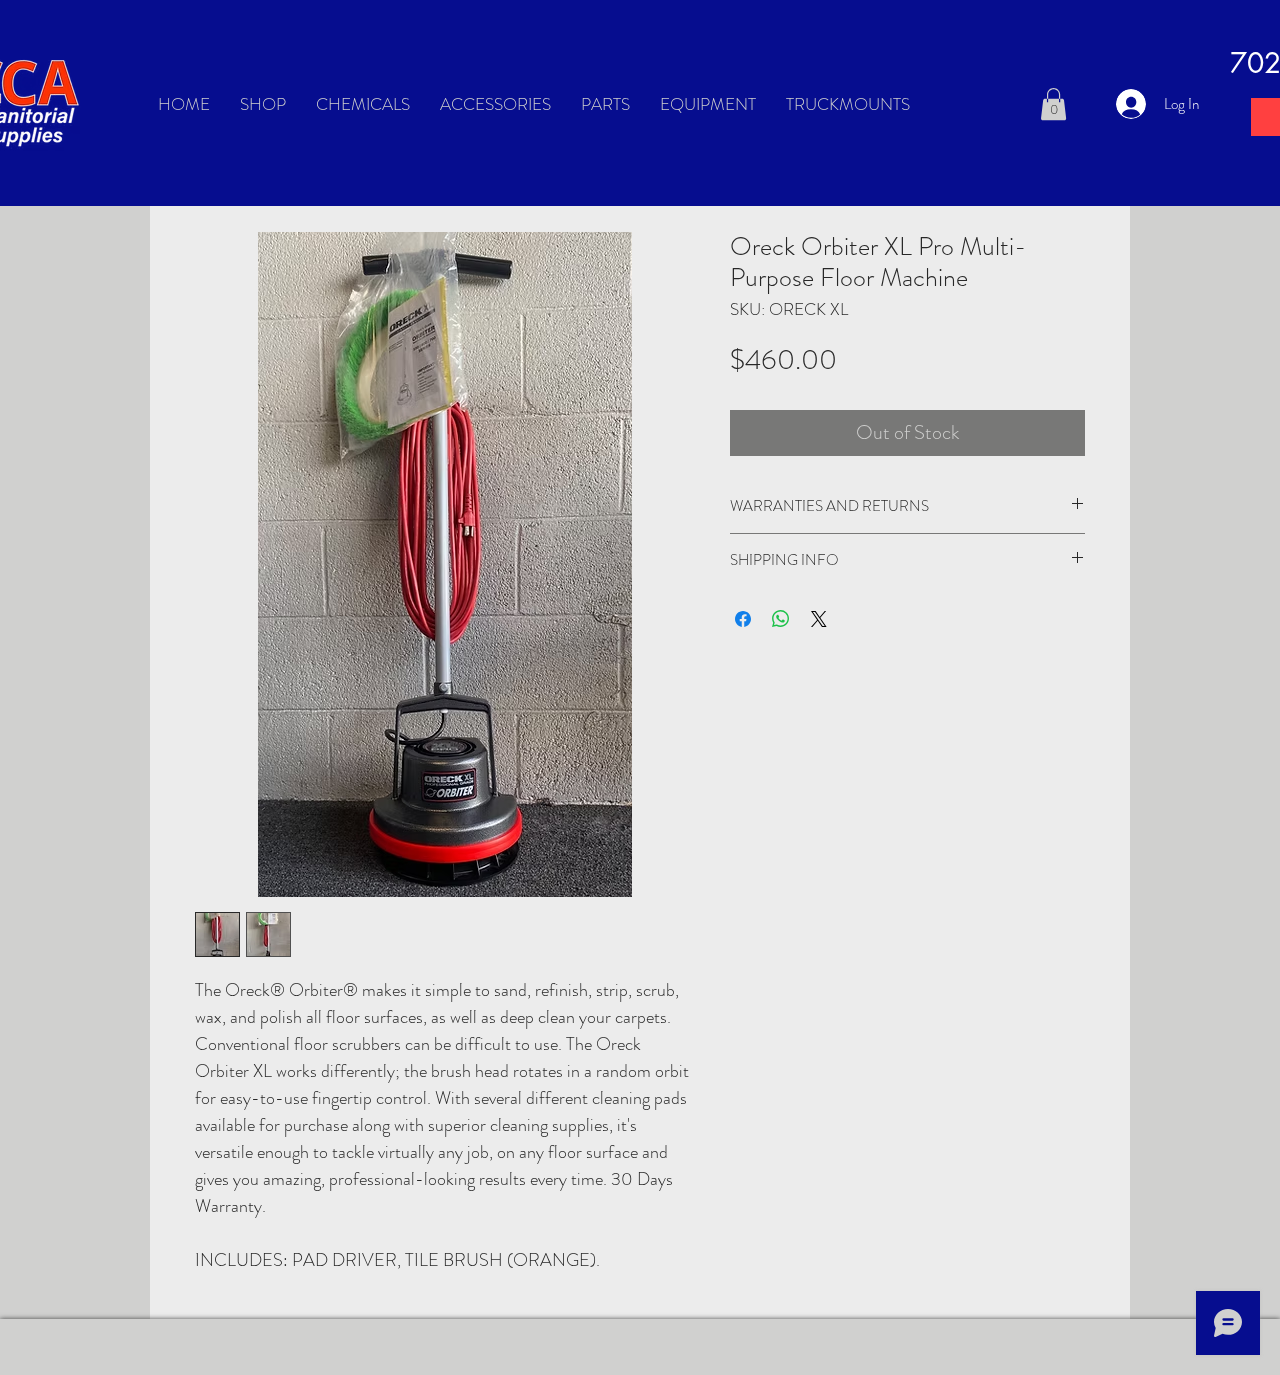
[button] (1053, 104)
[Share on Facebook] (743, 619)
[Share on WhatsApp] (781, 619)
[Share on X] (819, 619)
